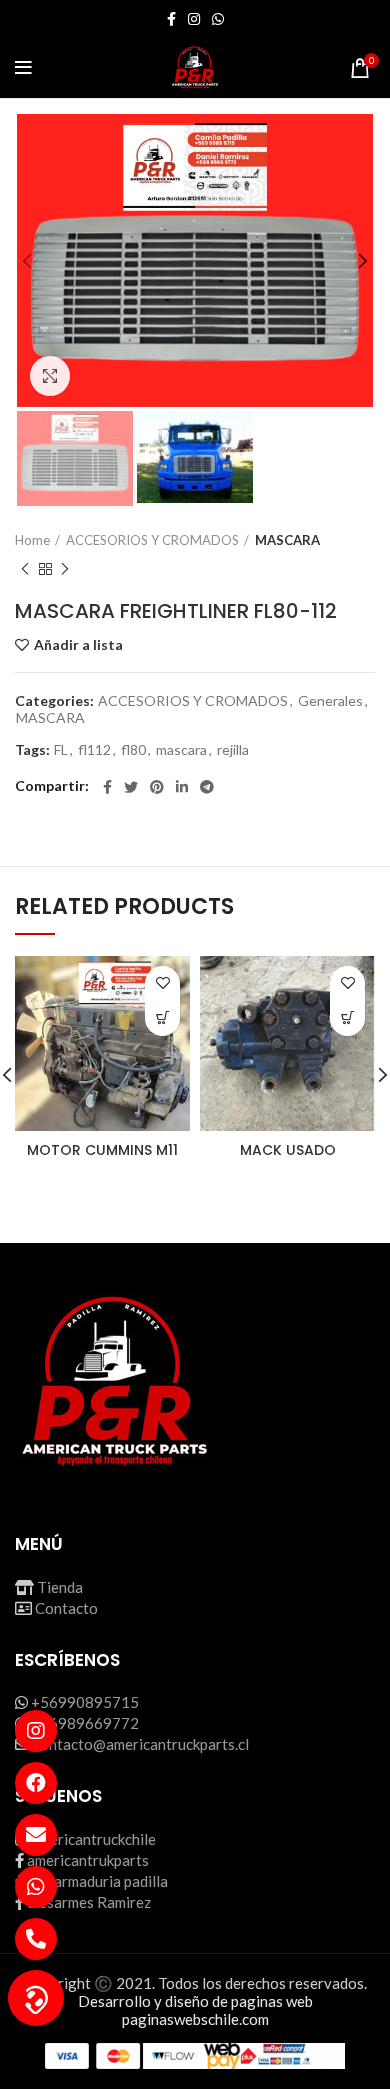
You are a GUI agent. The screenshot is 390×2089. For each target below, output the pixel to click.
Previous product (25, 569)
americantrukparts (88, 1860)
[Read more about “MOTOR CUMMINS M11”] (162, 1018)
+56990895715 (85, 1702)
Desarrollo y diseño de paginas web (195, 2001)
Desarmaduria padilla (97, 1881)
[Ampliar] (50, 376)
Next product (65, 569)
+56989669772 (85, 1723)
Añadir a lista (78, 645)
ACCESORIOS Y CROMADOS (152, 540)
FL (61, 750)
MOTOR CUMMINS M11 (102, 1150)
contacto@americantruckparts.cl (141, 1744)
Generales (330, 701)
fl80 (133, 750)
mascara (181, 750)
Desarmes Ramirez (89, 1902)
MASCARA (287, 540)
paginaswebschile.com (195, 2019)
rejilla (233, 750)
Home (32, 540)
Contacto (66, 1608)
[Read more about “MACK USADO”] (347, 1018)
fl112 (94, 750)
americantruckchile (93, 1839)
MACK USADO (288, 1150)
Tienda (60, 1587)
